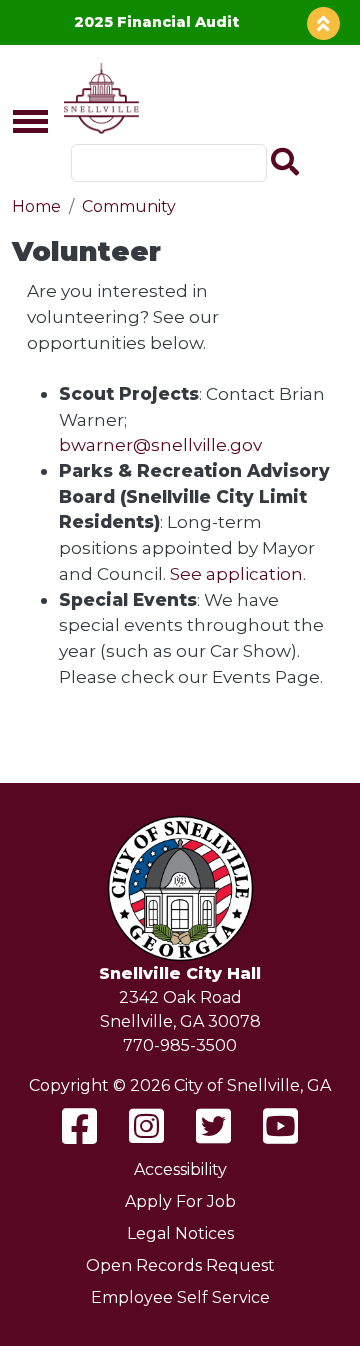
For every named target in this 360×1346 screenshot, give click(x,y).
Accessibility (180, 1169)
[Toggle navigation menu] (22, 122)
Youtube (280, 1126)
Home (36, 206)
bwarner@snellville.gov (160, 444)
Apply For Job (180, 1201)
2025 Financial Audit (156, 22)
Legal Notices (180, 1233)
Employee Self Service (180, 1297)
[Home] (97, 98)
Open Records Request (180, 1265)
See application (236, 573)
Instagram (146, 1126)
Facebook (79, 1126)
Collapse (323, 23)
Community (129, 206)
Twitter (213, 1126)
